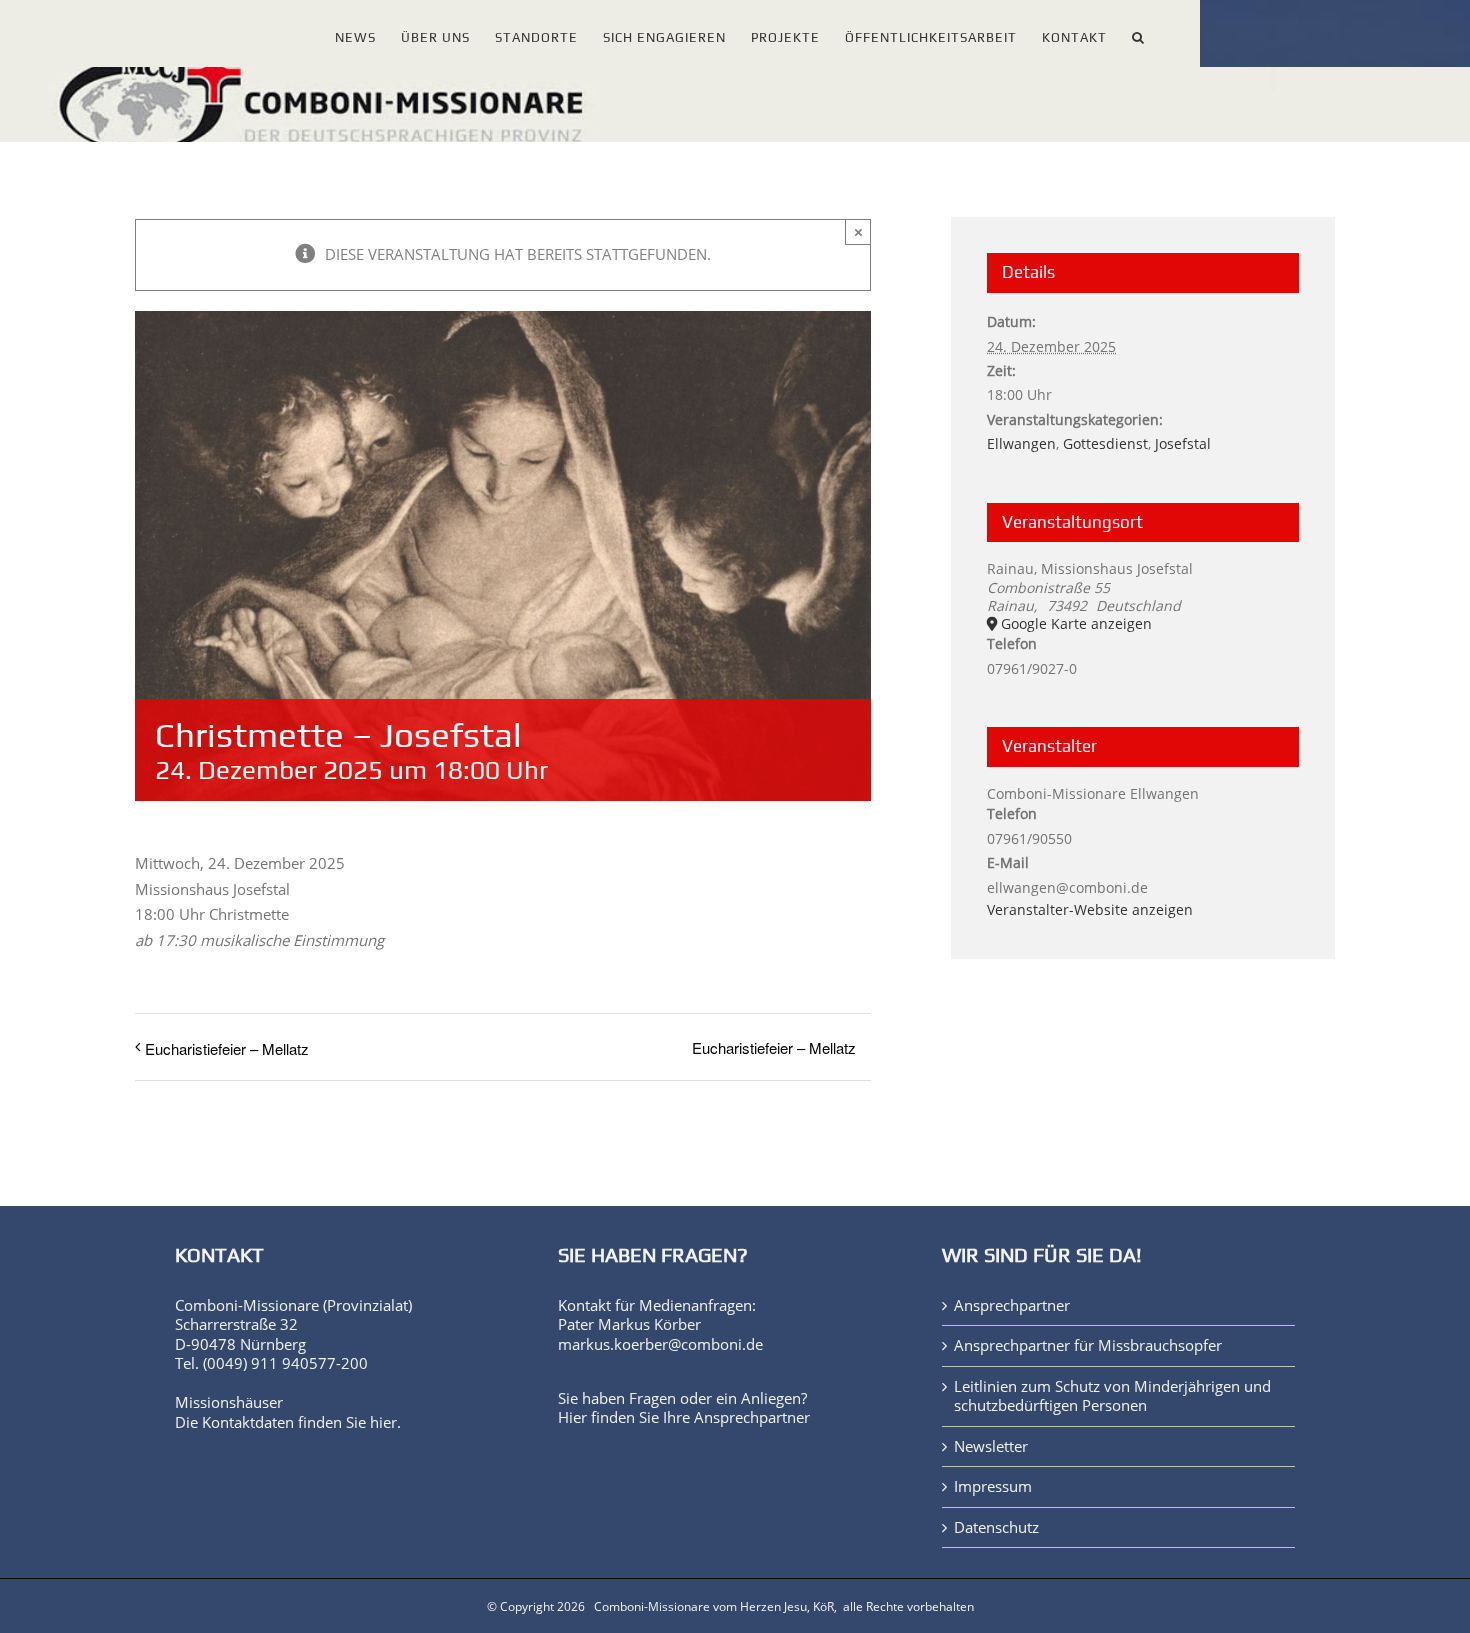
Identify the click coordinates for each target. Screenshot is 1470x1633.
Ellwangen (1021, 443)
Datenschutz (996, 1527)
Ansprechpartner (752, 1417)
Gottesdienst (1105, 443)
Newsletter (991, 1446)
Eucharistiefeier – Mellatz (227, 1048)
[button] (1138, 33)
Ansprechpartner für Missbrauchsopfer (1088, 1345)
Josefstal (1183, 443)
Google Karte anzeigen (1076, 624)
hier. (385, 1422)
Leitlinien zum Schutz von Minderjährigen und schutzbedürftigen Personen (1112, 1396)
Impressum (993, 1486)
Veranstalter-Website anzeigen (1090, 909)
